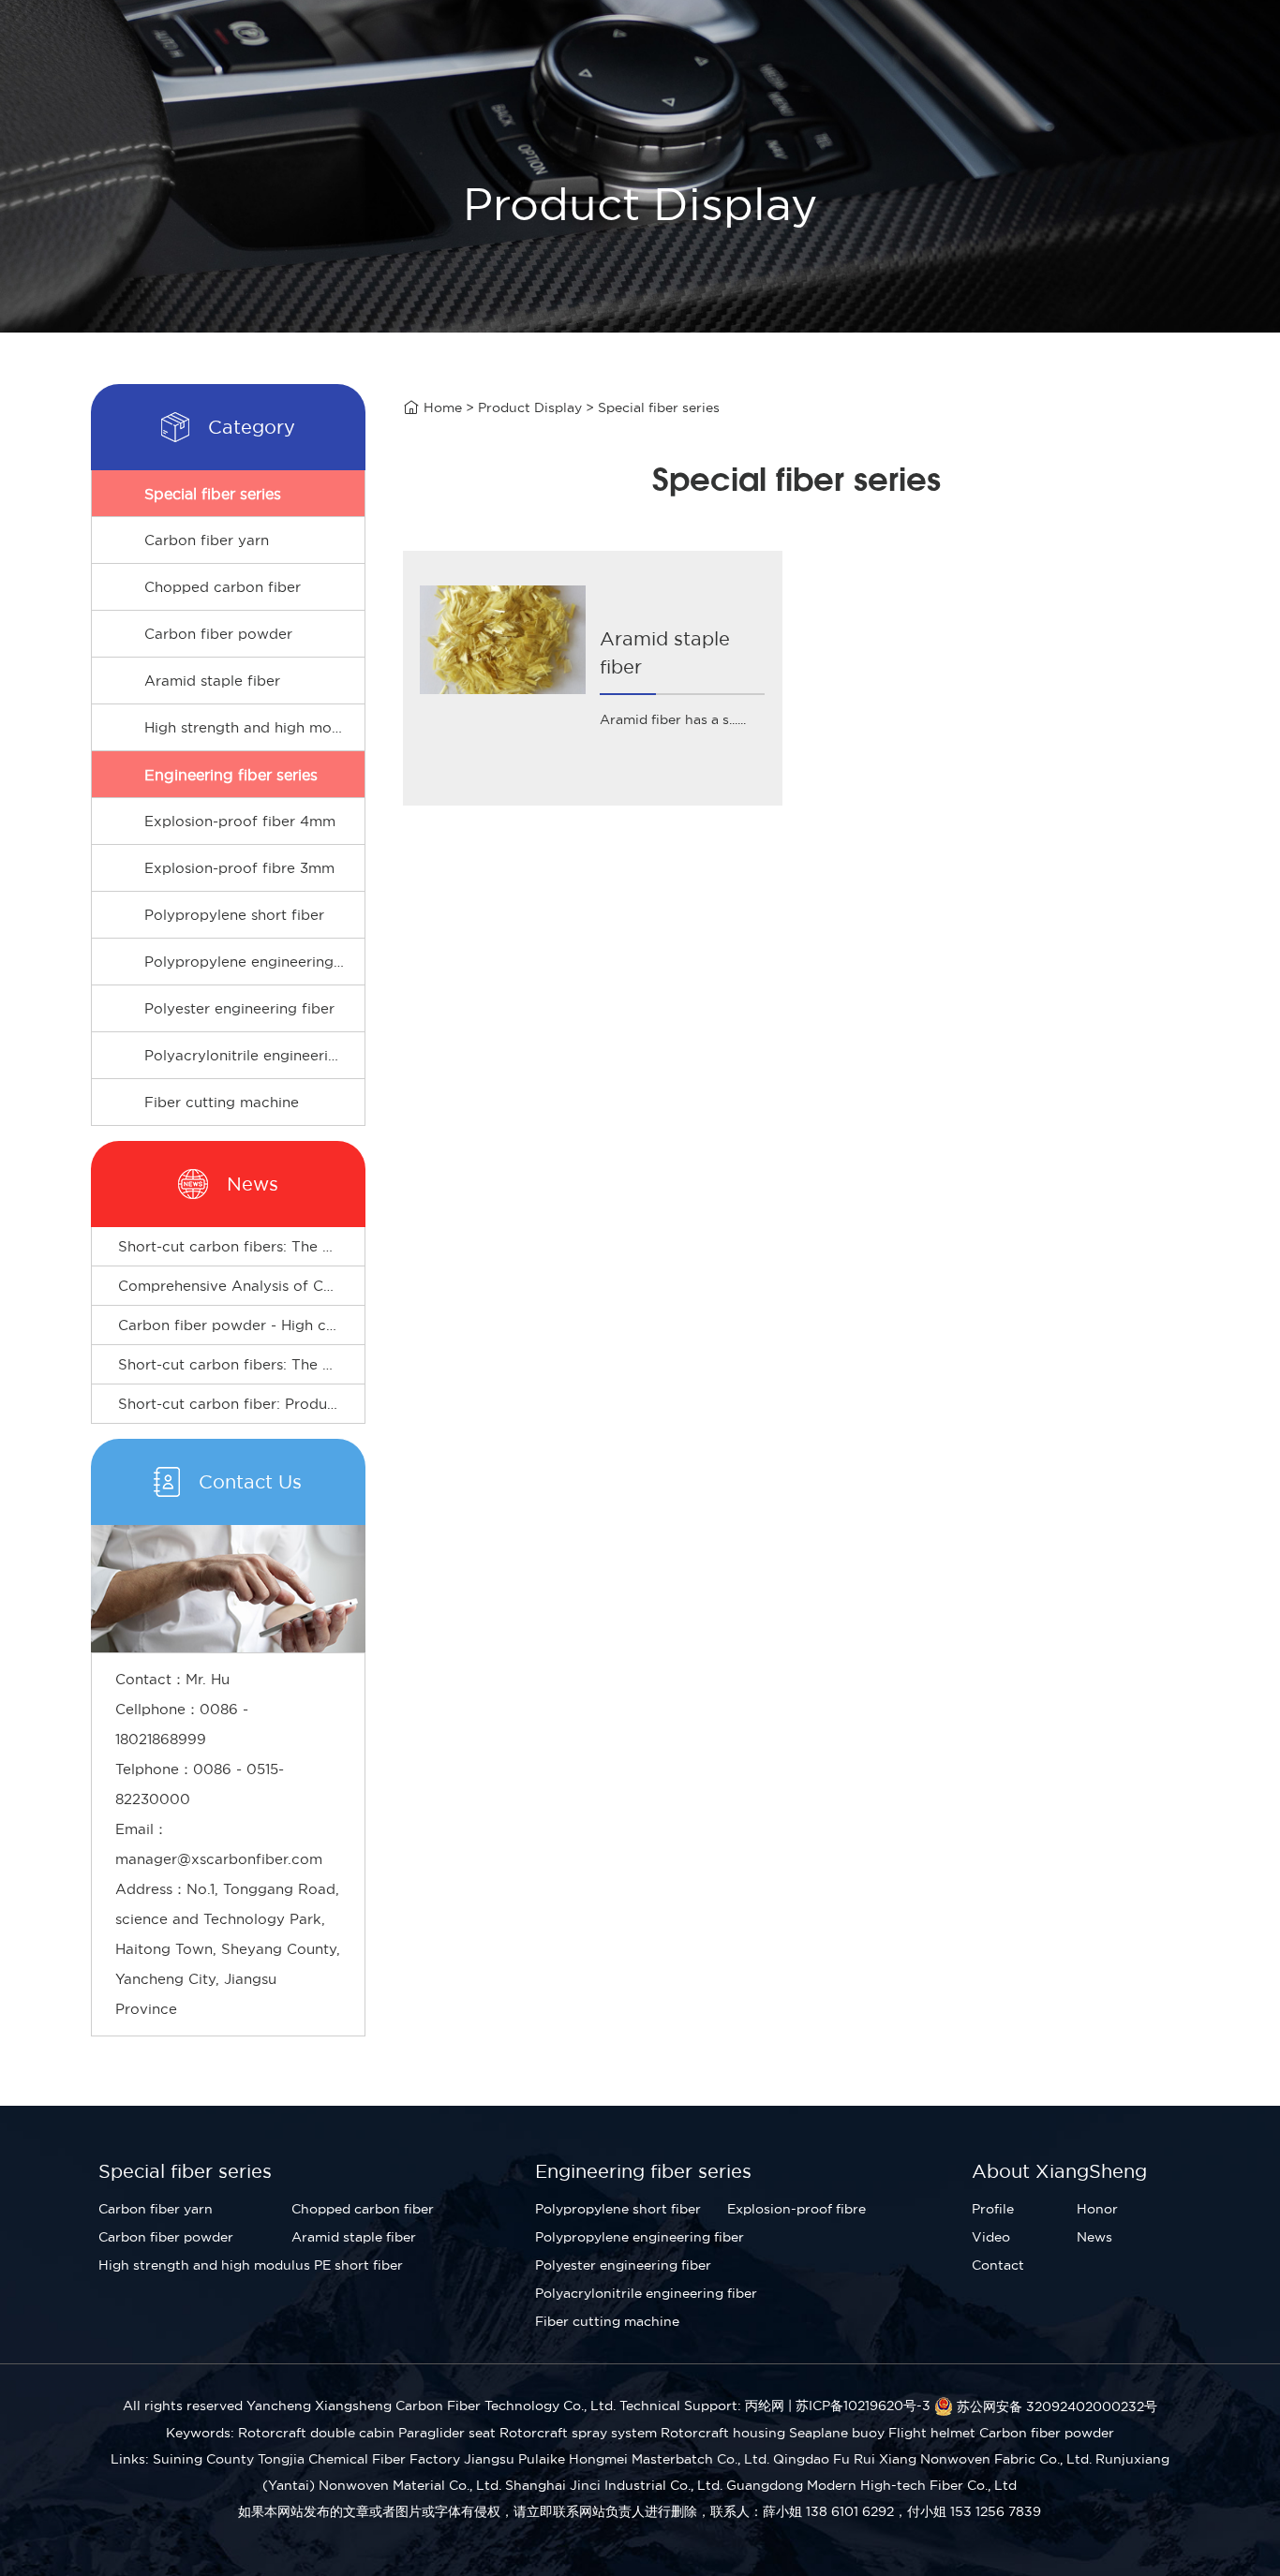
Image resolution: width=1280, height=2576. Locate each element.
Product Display (530, 407)
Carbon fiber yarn (207, 540)
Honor (1097, 2209)
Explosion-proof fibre (796, 2209)
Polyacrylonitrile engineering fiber (254, 1055)
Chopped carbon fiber (223, 587)
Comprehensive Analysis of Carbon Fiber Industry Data (312, 1286)
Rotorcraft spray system (578, 2433)
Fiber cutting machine (222, 1102)
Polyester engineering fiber (239, 1008)
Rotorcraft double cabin (316, 2433)
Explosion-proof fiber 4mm (240, 821)
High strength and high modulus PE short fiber (254, 727)
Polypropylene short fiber (234, 915)
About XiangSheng (1059, 2171)
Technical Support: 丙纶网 (702, 2406)
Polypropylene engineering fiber (254, 962)
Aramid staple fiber (212, 681)
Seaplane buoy (837, 2433)
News (1094, 2237)
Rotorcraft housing (723, 2433)
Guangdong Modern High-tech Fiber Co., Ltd (871, 2485)
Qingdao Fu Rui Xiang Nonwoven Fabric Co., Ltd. (932, 2459)
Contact (998, 2265)
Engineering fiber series (231, 775)
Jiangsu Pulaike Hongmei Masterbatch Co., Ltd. (617, 2459)
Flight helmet (932, 2433)
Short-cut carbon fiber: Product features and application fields (339, 1404)
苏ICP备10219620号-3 (863, 2406)
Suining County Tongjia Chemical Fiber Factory (306, 2459)
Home (443, 407)
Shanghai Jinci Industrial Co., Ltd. (614, 2485)
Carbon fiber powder (218, 634)
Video (991, 2237)
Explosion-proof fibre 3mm (239, 868)
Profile (993, 2209)
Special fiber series (213, 494)
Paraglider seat (447, 2433)
